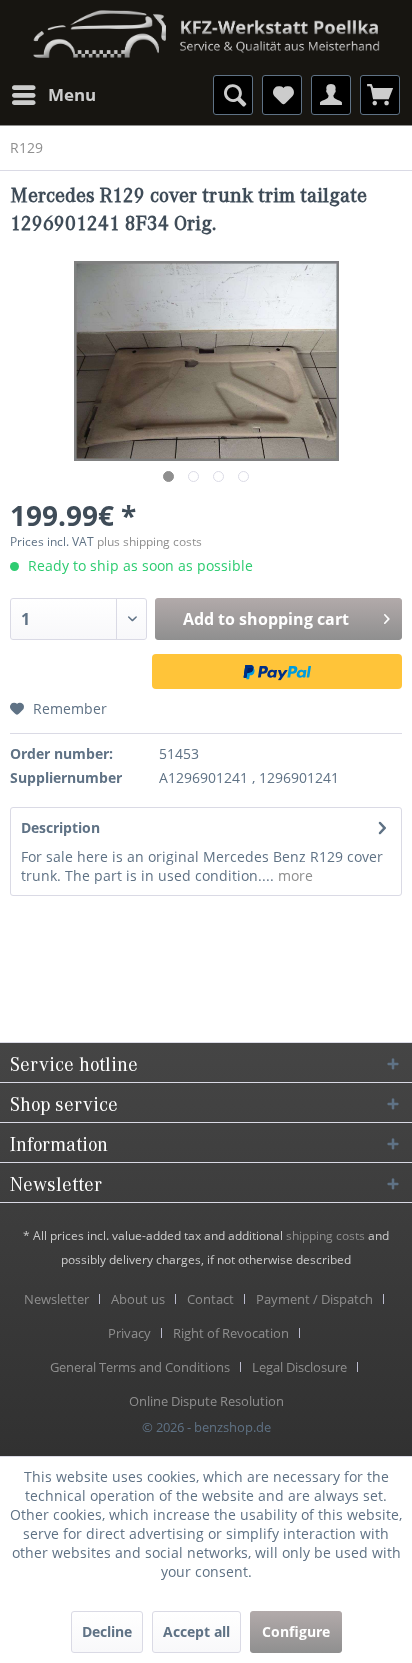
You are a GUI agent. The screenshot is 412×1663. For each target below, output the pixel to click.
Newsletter (56, 1299)
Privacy (129, 1333)
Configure (296, 1631)
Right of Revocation (231, 1333)
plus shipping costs (149, 541)
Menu (72, 94)
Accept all (196, 1631)
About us (138, 1299)
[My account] (331, 95)
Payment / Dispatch (314, 1299)
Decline (107, 1631)
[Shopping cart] (380, 95)
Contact (210, 1299)
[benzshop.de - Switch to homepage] (206, 27)
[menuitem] (53, 95)
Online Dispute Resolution (206, 1401)
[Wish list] (282, 95)
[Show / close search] (233, 95)
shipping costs (325, 1235)
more (293, 875)
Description (60, 827)
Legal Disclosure (299, 1367)
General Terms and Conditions (140, 1367)
